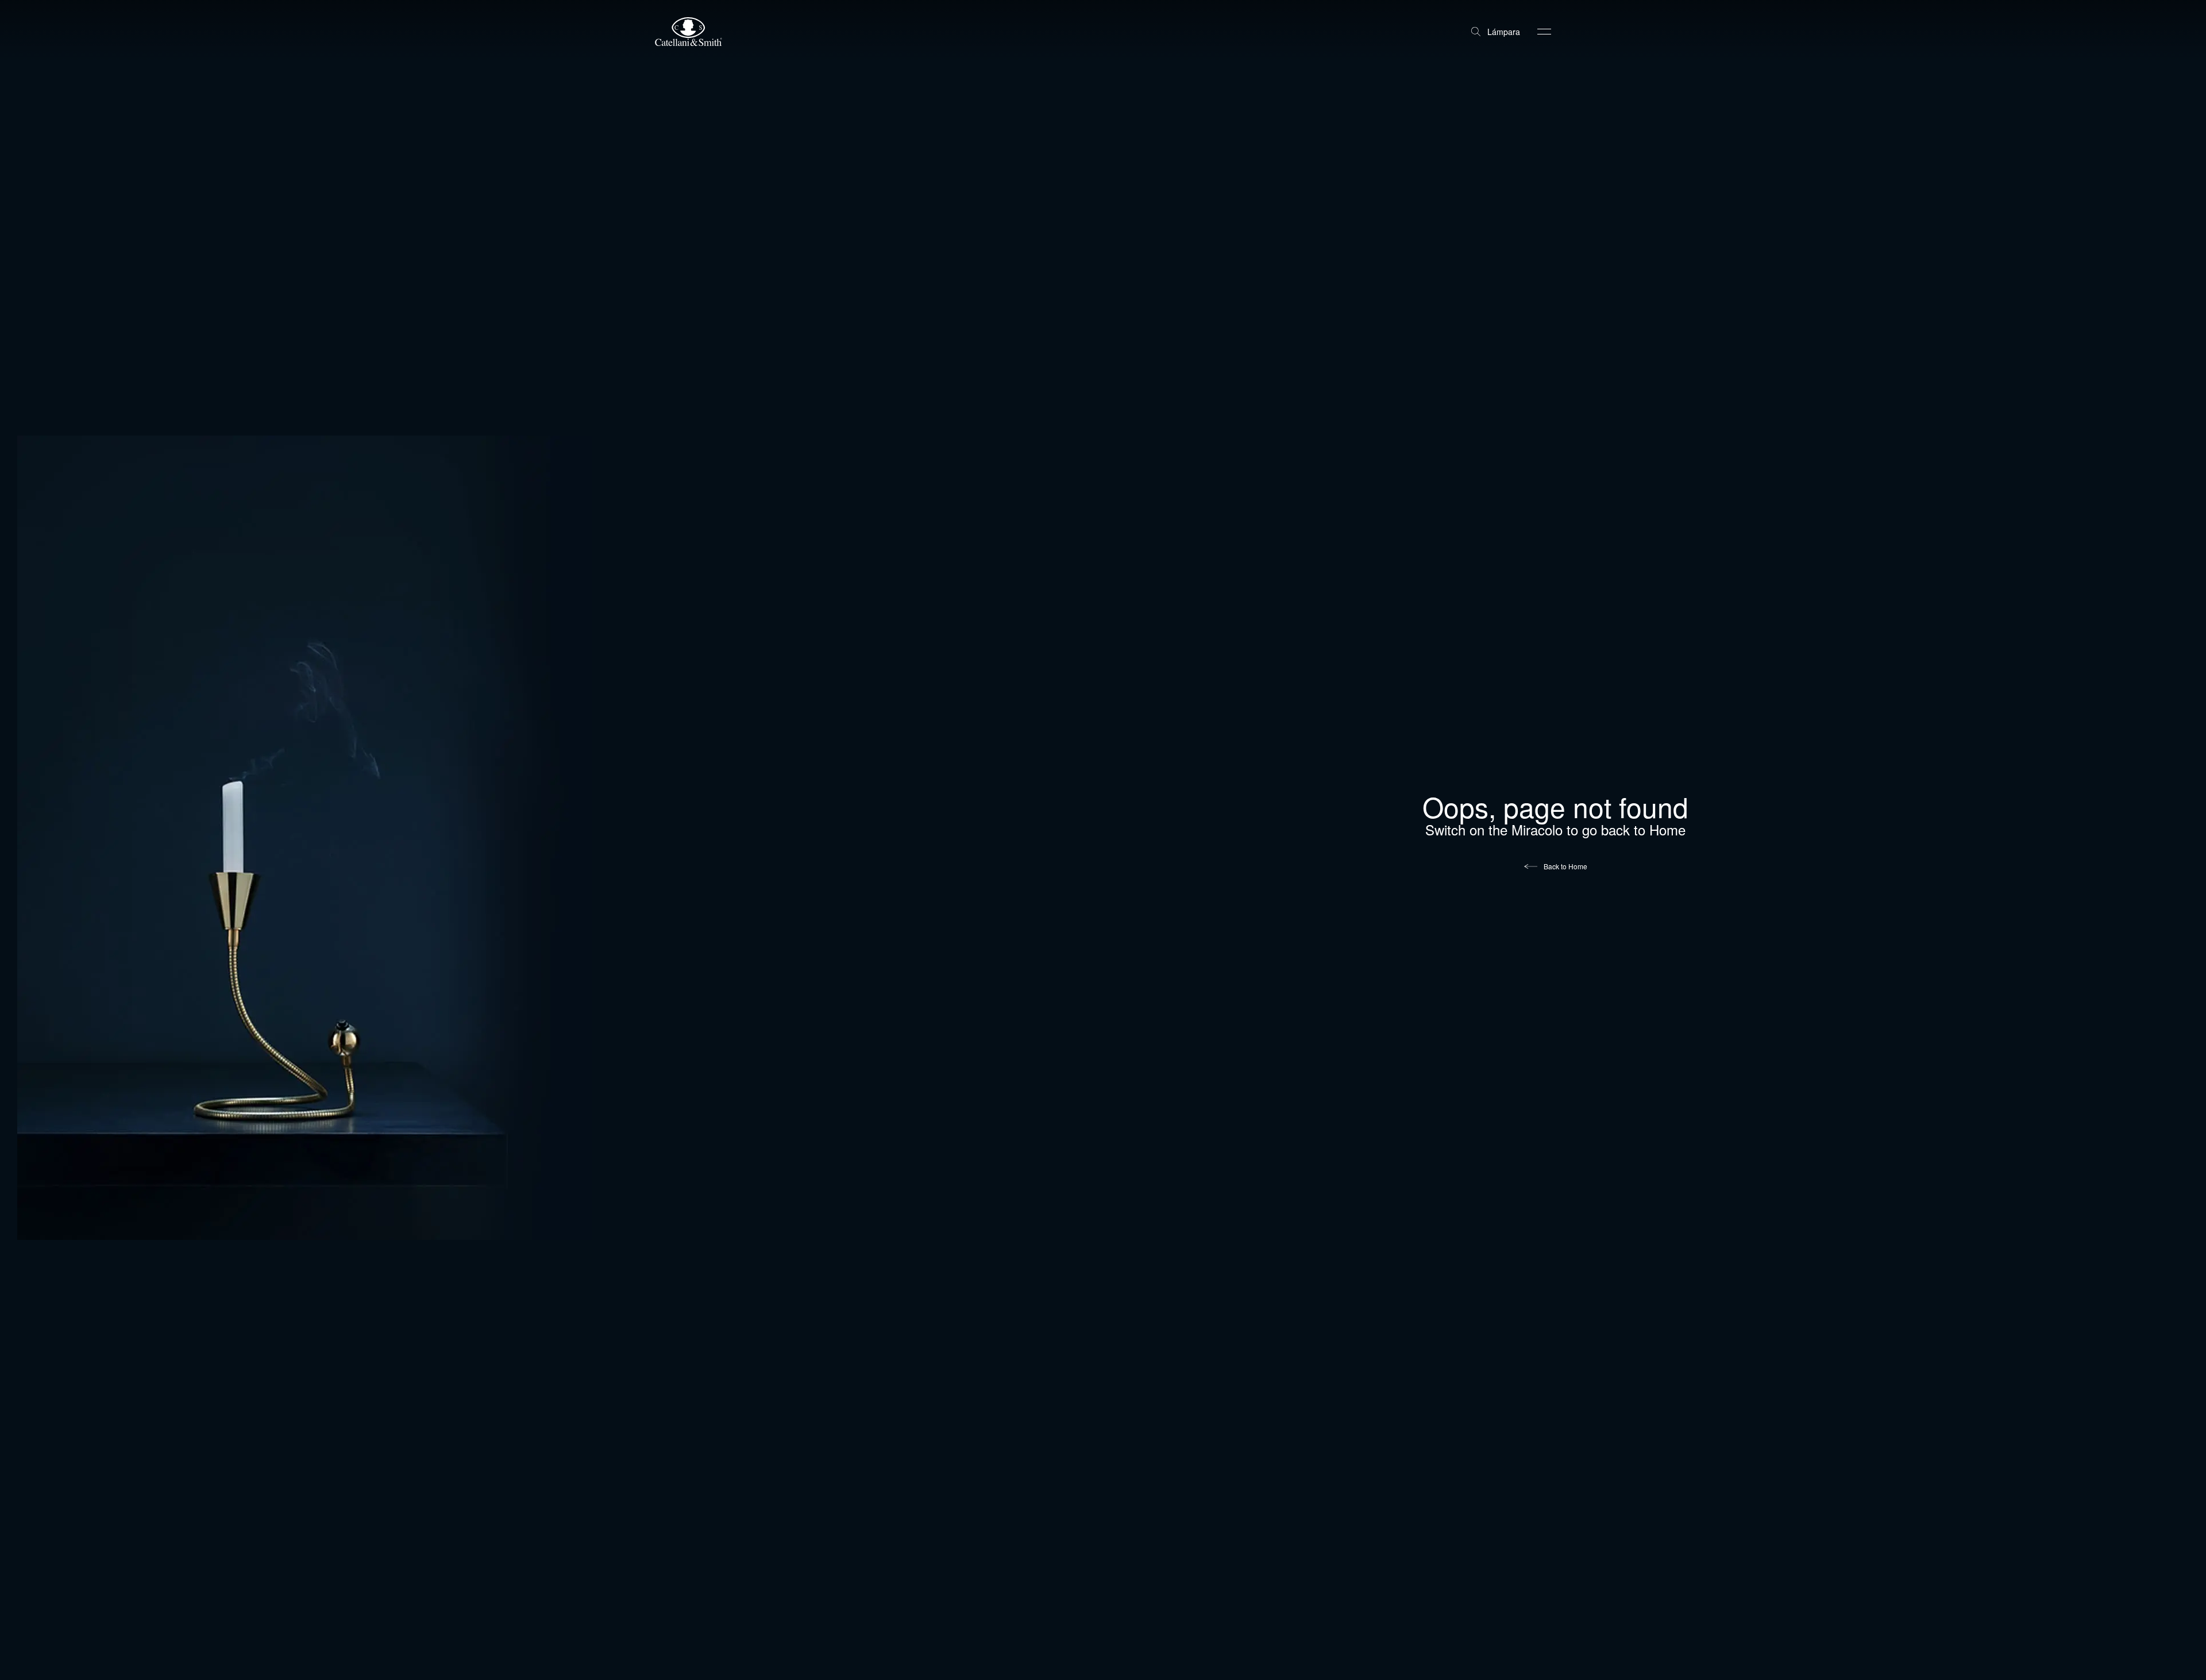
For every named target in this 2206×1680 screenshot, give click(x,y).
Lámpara (1504, 32)
